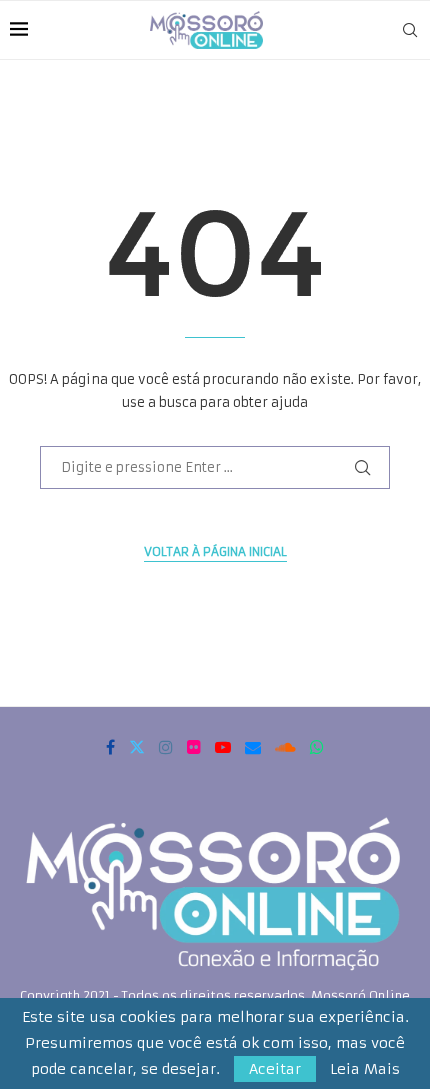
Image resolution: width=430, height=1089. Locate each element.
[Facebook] (110, 747)
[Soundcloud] (285, 747)
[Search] (410, 30)
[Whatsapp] (317, 747)
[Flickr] (194, 747)
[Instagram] (166, 747)
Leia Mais (365, 1069)
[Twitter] (137, 747)
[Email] (253, 747)
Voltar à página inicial (215, 551)
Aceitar (275, 1069)
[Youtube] (223, 747)
